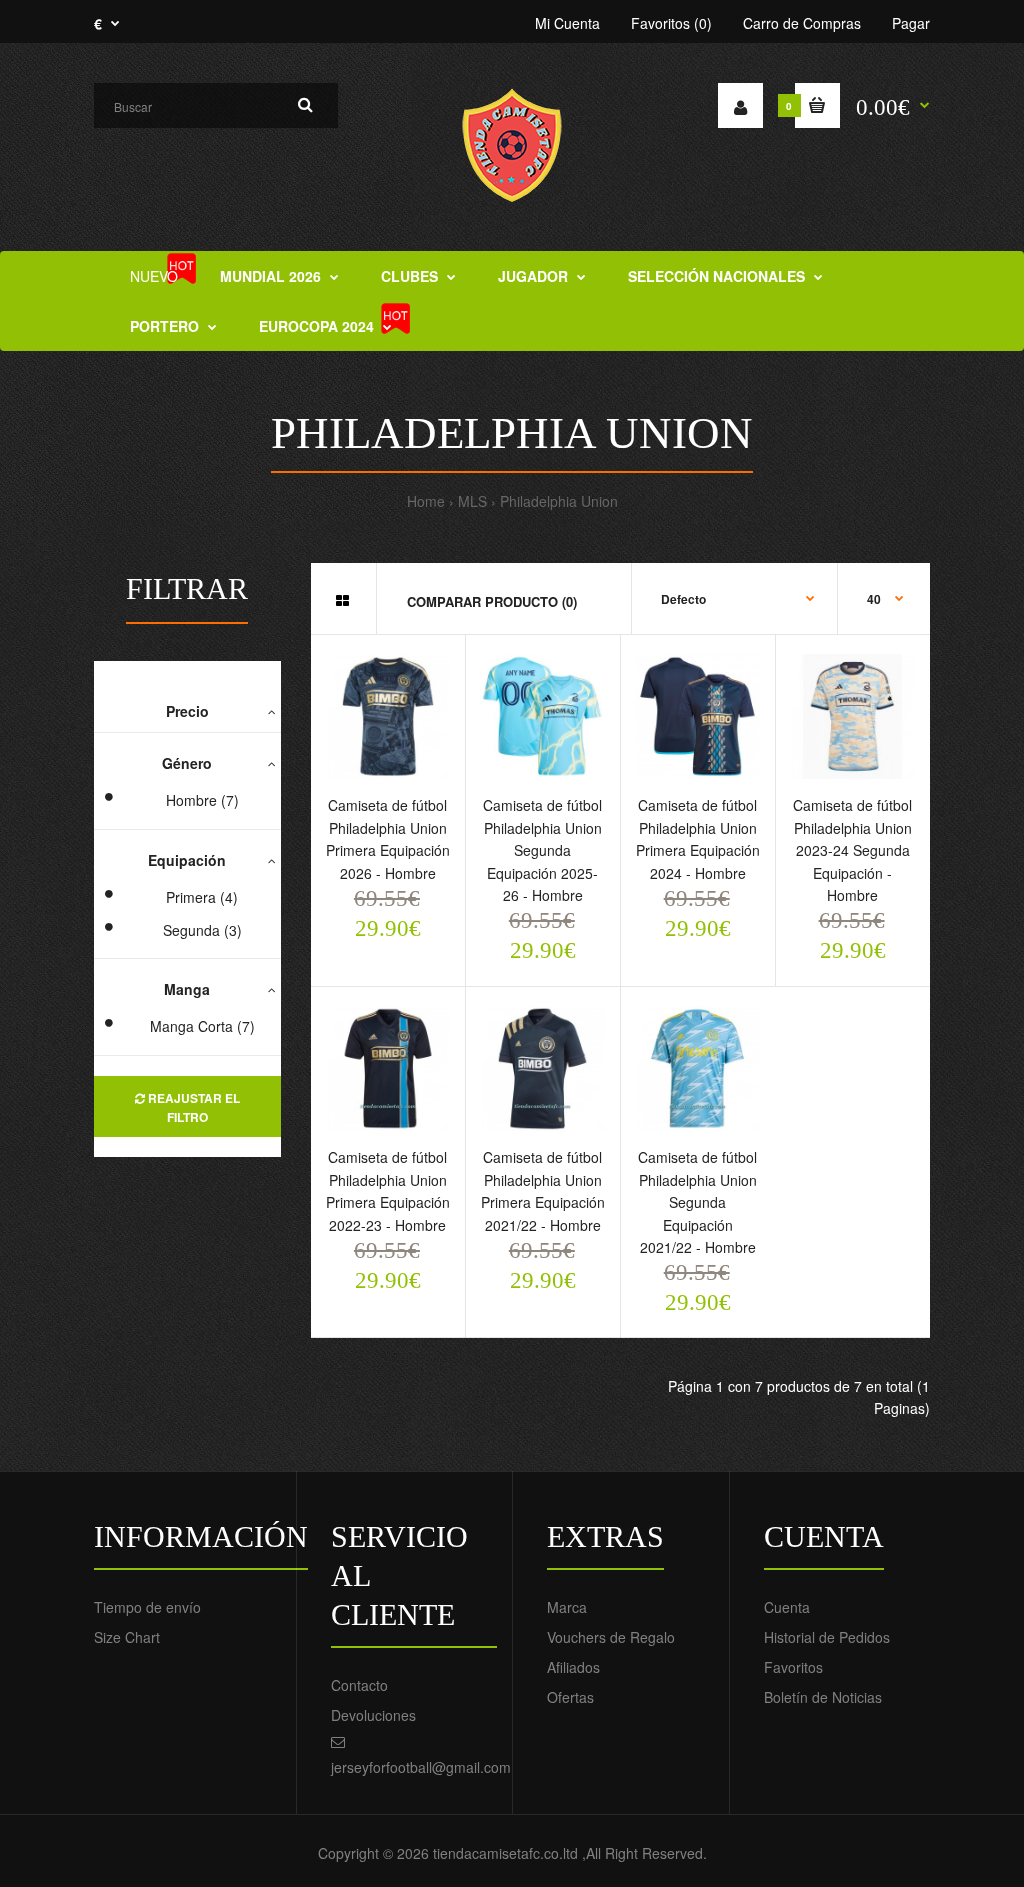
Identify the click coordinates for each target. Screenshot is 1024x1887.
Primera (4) (202, 897)
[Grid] (342, 600)
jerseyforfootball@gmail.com (421, 1767)
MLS (472, 501)
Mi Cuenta (567, 23)
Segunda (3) (202, 930)
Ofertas (570, 1697)
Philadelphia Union (559, 501)
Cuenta (787, 1607)
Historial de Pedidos (827, 1637)
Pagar (911, 23)
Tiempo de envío (147, 1607)
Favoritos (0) (671, 23)
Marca (567, 1607)
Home (426, 501)
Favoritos (793, 1667)
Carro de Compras (802, 23)
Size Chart (127, 1637)
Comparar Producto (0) (492, 601)
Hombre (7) (202, 800)
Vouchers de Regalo (611, 1637)
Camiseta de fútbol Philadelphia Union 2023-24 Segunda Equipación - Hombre (852, 850)
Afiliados (573, 1667)
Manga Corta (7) (202, 1026)
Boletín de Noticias (823, 1697)
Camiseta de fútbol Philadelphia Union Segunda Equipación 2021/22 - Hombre (697, 1202)
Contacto (359, 1685)
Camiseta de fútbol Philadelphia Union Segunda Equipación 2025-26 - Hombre (542, 850)
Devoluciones (373, 1715)
